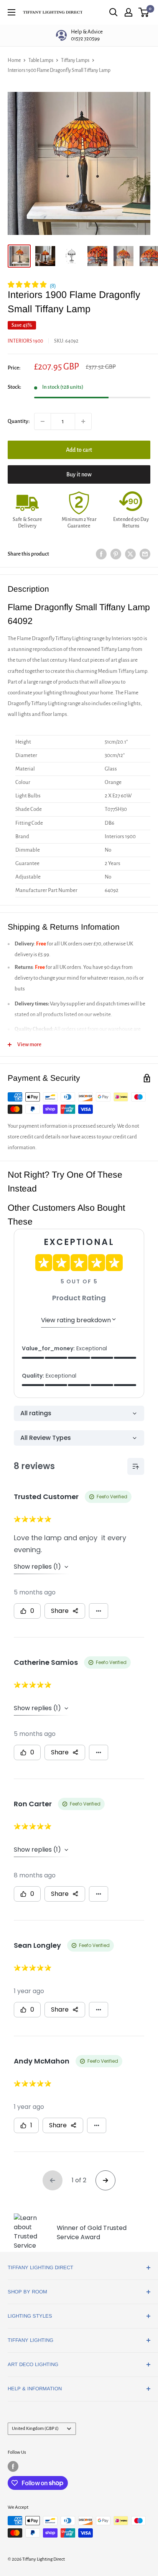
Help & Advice (87, 35)
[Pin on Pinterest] (116, 554)
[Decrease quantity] (43, 421)
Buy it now (79, 474)
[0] (144, 12)
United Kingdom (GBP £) (35, 2429)
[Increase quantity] (83, 421)
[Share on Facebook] (101, 554)
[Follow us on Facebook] (13, 2466)
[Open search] (114, 12)
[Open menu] (12, 12)
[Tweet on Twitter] (130, 554)
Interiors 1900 (25, 341)
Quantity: (19, 421)
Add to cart (79, 450)
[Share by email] (145, 554)
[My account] (128, 12)
